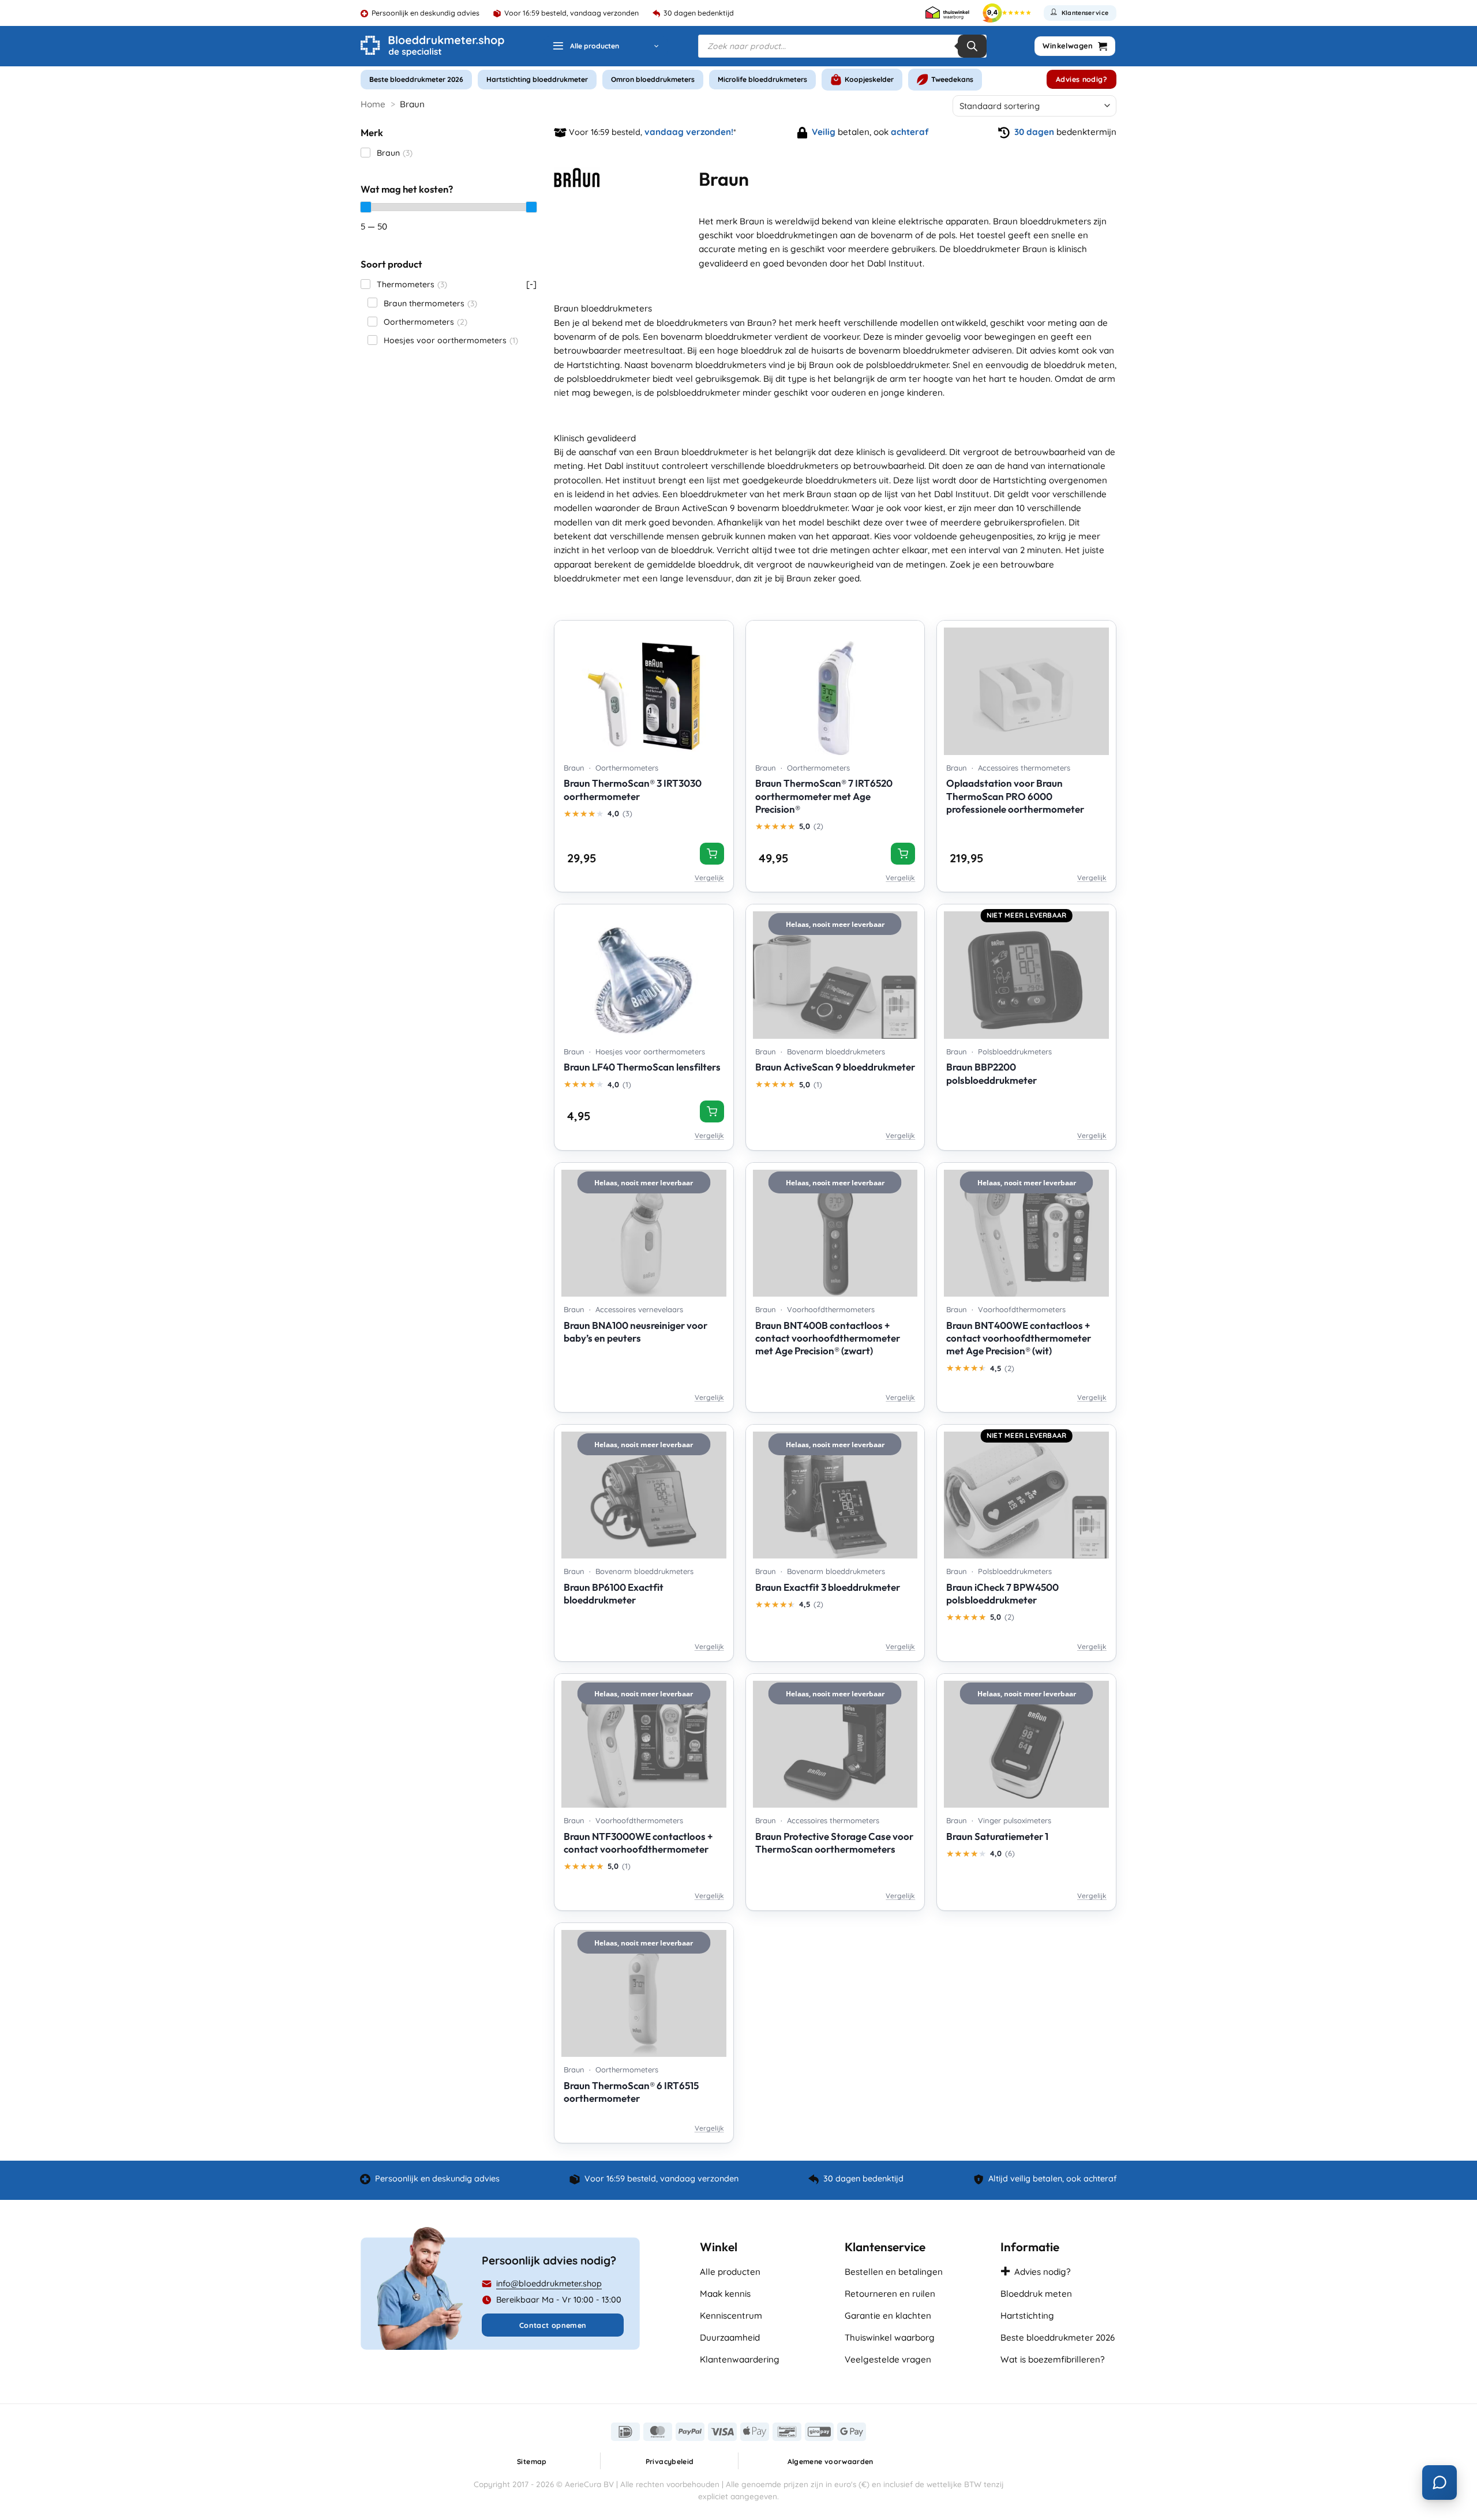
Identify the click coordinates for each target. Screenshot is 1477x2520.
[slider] (366, 207)
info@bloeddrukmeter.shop (549, 2284)
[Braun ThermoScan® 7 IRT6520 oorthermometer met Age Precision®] (835, 688)
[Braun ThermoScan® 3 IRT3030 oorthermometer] (644, 688)
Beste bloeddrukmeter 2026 (416, 79)
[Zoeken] (972, 46)
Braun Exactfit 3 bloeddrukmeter (828, 1587)
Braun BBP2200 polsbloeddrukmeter (991, 1073)
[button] (606, 46)
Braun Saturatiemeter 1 (997, 1836)
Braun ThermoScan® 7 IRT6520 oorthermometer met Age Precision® (824, 796)
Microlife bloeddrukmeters (762, 79)
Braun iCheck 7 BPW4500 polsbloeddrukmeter (1002, 1593)
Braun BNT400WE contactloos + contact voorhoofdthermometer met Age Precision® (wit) (1019, 1338)
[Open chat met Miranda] (1439, 2483)
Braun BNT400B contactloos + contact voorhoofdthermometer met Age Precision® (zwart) (828, 1338)
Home (373, 104)
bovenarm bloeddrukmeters (708, 365)
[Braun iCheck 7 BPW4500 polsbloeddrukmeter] (1026, 1492)
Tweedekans (952, 79)
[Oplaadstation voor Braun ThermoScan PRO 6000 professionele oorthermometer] (1026, 688)
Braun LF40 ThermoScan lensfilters (642, 1067)
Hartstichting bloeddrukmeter (537, 79)
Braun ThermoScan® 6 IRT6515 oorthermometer (631, 2092)
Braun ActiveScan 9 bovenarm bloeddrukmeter (751, 508)
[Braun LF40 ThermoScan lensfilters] (644, 971)
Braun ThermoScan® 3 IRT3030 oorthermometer (633, 789)
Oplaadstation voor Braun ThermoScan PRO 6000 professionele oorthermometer (1015, 796)
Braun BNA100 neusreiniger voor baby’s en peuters (636, 1332)
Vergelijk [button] (709, 878)
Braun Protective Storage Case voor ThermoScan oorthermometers (834, 1843)
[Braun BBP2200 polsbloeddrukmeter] (1026, 971)
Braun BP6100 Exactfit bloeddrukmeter (614, 1593)
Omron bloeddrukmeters (653, 79)
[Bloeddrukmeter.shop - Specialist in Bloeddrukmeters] (432, 46)
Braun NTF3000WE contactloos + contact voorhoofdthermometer (638, 1843)
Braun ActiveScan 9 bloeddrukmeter (835, 1067)
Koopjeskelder (869, 79)
